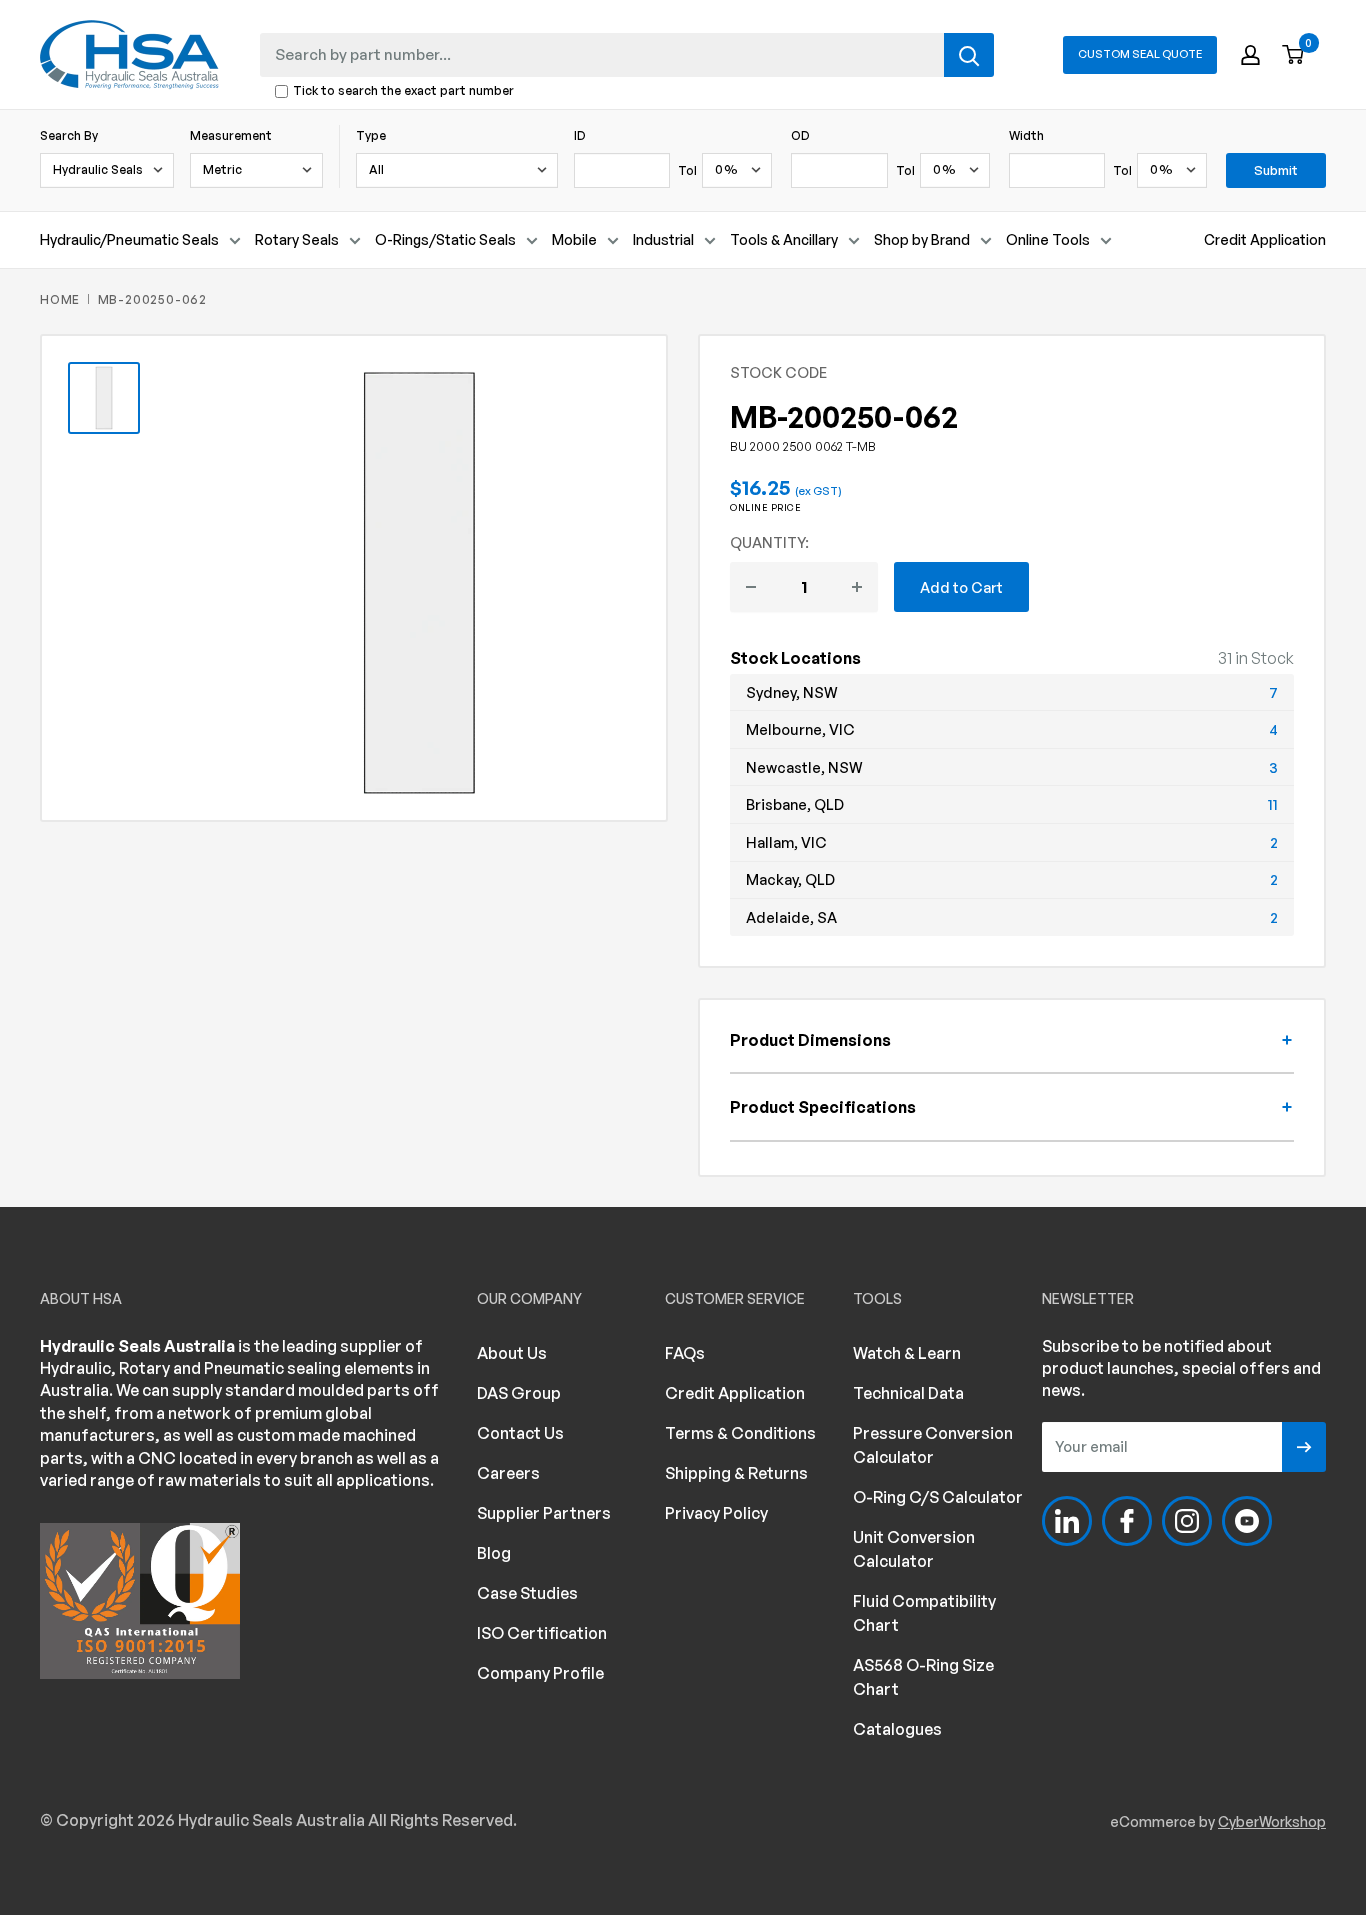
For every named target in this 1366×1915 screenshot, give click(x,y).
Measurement (231, 135)
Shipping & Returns (736, 1473)
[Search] (969, 55)
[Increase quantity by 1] (857, 587)
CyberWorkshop (1272, 1821)
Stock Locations (795, 658)
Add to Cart (961, 587)
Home (60, 299)
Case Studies (527, 1593)
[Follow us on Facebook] (1127, 1521)
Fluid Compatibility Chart (924, 1613)
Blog (494, 1553)
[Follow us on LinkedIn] (1067, 1521)
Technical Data (908, 1393)
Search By (69, 135)
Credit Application (1265, 239)
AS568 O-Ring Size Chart (923, 1677)
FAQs (685, 1353)
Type (371, 135)
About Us (512, 1353)
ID (580, 135)
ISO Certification (542, 1633)
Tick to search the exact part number (403, 91)
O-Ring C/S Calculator (938, 1497)
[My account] (1250, 55)
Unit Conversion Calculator (914, 1549)
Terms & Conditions (740, 1433)
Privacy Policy (716, 1513)
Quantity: (769, 542)
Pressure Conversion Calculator (933, 1445)
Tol (687, 170)
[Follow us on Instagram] (1187, 1521)
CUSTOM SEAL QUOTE (1140, 54)
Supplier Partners (544, 1513)
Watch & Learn (907, 1353)
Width (1026, 135)
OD (800, 135)
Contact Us (520, 1433)
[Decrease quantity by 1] (751, 587)
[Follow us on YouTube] (1247, 1521)
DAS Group (519, 1393)
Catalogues (897, 1729)
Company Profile (540, 1673)
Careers (508, 1473)
